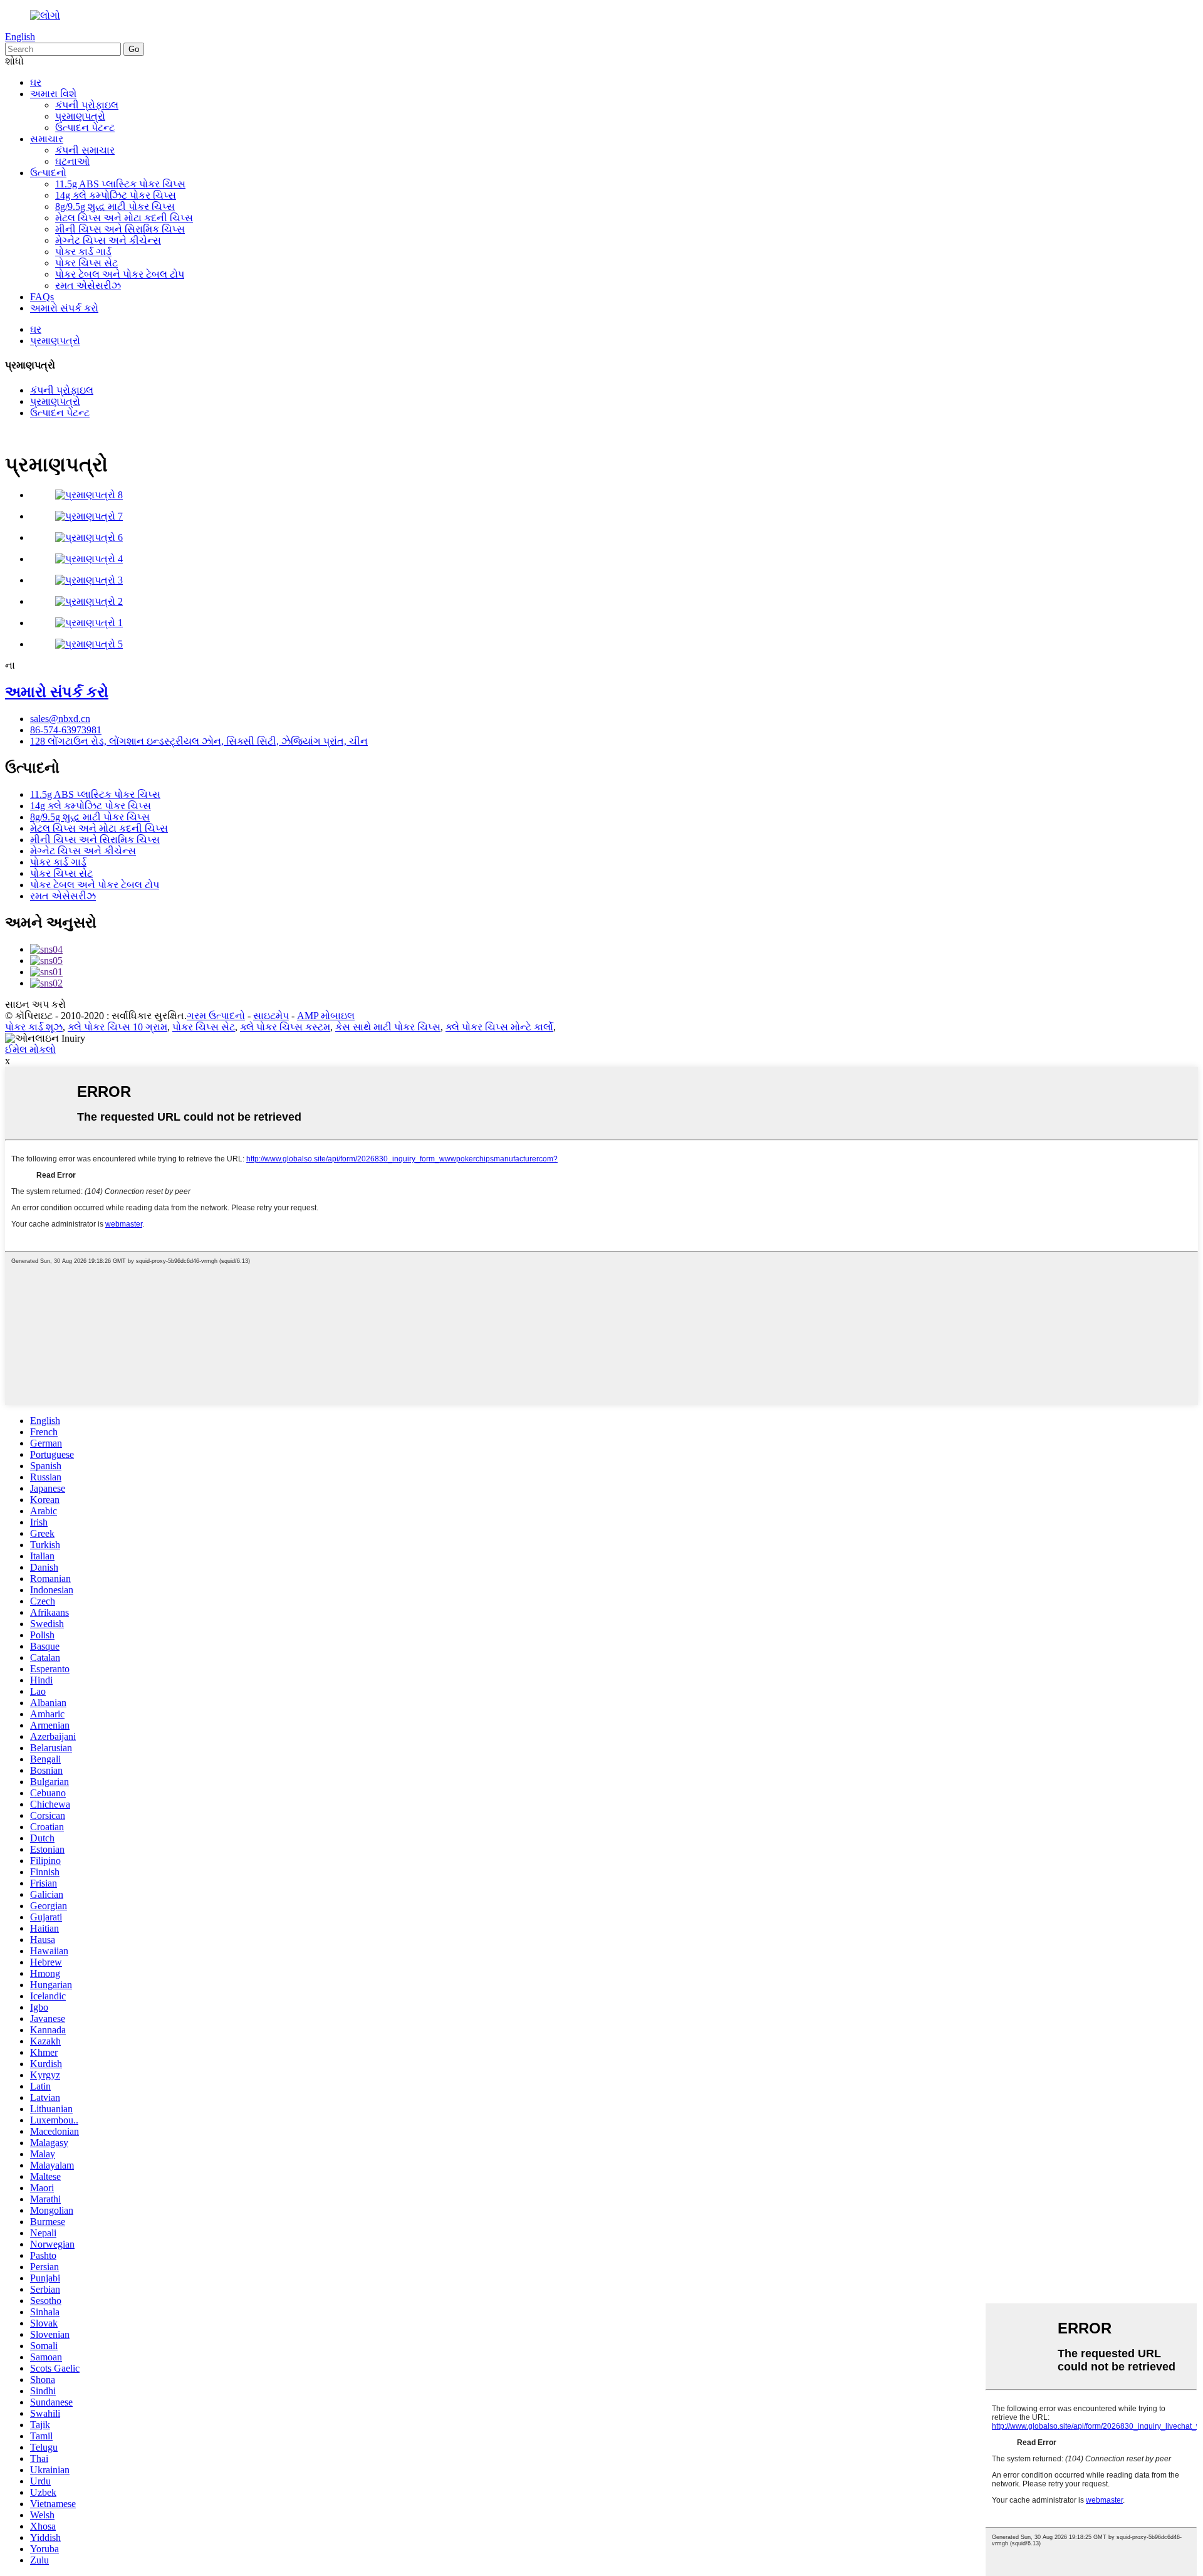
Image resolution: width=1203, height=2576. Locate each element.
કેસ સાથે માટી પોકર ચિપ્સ (388, 1027)
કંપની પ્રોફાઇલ (87, 105)
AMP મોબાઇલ (326, 1016)
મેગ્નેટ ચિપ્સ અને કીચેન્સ (108, 240)
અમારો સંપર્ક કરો (64, 308)
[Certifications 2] (89, 601)
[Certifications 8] (89, 495)
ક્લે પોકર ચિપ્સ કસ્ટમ (285, 1027)
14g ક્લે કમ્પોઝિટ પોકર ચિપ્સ (116, 195)
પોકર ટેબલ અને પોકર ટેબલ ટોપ (120, 274)
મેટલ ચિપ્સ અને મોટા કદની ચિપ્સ (124, 218)
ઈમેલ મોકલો (30, 1050)
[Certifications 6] (89, 537)
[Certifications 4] (89, 559)
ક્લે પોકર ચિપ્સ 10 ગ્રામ (117, 1027)
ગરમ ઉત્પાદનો (216, 1016)
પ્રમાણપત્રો (80, 116)
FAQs (42, 297)
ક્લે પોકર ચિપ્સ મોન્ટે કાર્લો (499, 1027)
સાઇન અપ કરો (35, 1004)
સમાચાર (47, 139)
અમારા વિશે (53, 94)
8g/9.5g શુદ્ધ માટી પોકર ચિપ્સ (115, 207)
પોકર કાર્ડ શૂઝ (34, 1027)
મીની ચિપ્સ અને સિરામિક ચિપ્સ (120, 229)
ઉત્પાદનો (48, 173)
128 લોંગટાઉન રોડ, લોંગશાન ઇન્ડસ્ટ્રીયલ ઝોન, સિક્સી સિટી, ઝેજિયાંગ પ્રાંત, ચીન (199, 741)
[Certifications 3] (89, 580)
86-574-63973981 (66, 730)
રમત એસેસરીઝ (88, 285)
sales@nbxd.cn (60, 719)
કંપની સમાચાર (85, 150)
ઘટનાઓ (72, 161)
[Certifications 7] (89, 516)
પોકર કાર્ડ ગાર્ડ (83, 252)
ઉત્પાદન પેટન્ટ (85, 128)
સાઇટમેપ (271, 1016)
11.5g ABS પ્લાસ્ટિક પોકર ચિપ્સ (120, 184)
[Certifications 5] (89, 644)
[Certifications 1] (89, 623)
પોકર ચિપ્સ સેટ (86, 263)
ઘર (36, 82)
